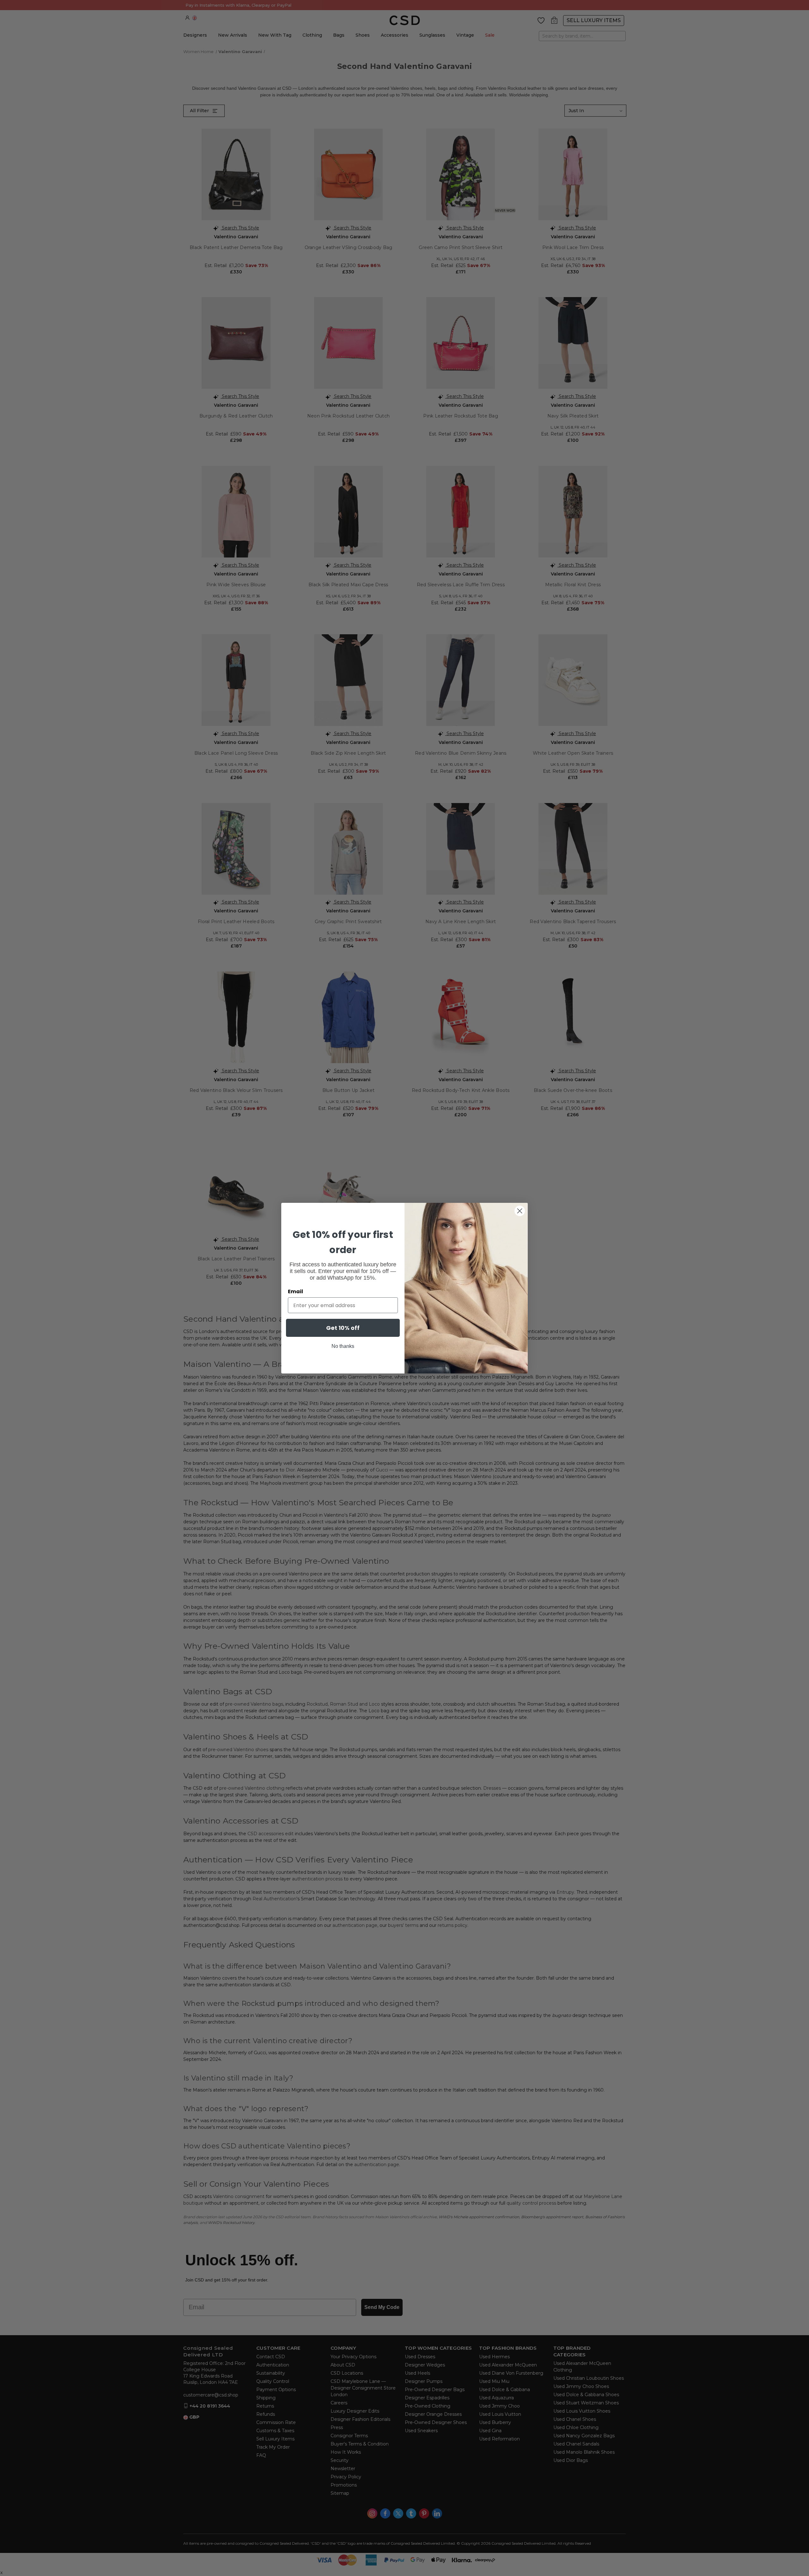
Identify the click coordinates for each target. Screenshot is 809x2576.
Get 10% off (343, 1328)
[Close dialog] (520, 1211)
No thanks (343, 1346)
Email (295, 1291)
